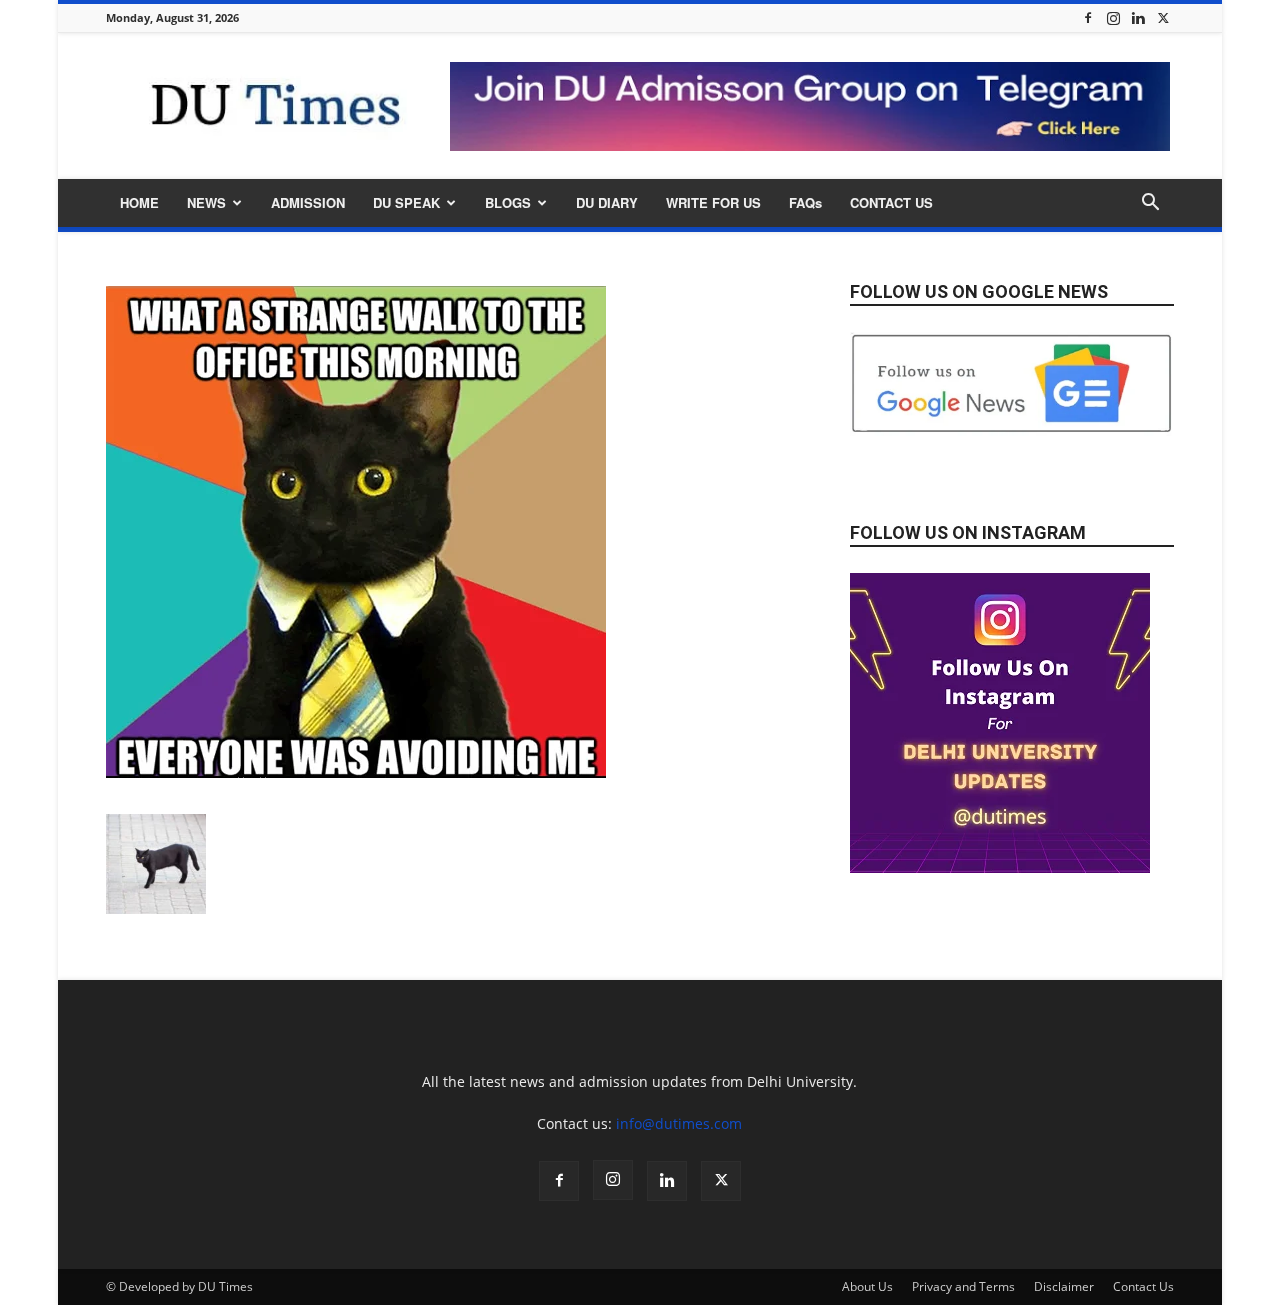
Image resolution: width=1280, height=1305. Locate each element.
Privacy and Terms (963, 1286)
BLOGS (508, 202)
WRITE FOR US (713, 202)
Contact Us (1143, 1286)
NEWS (206, 202)
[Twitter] (1163, 17)
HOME (139, 202)
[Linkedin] (1138, 17)
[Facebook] (1088, 17)
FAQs (805, 202)
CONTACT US (891, 202)
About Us (867, 1286)
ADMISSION (308, 202)
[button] (1150, 204)
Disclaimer (1064, 1286)
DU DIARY (607, 202)
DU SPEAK (406, 202)
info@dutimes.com (679, 1123)
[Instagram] (1113, 17)
